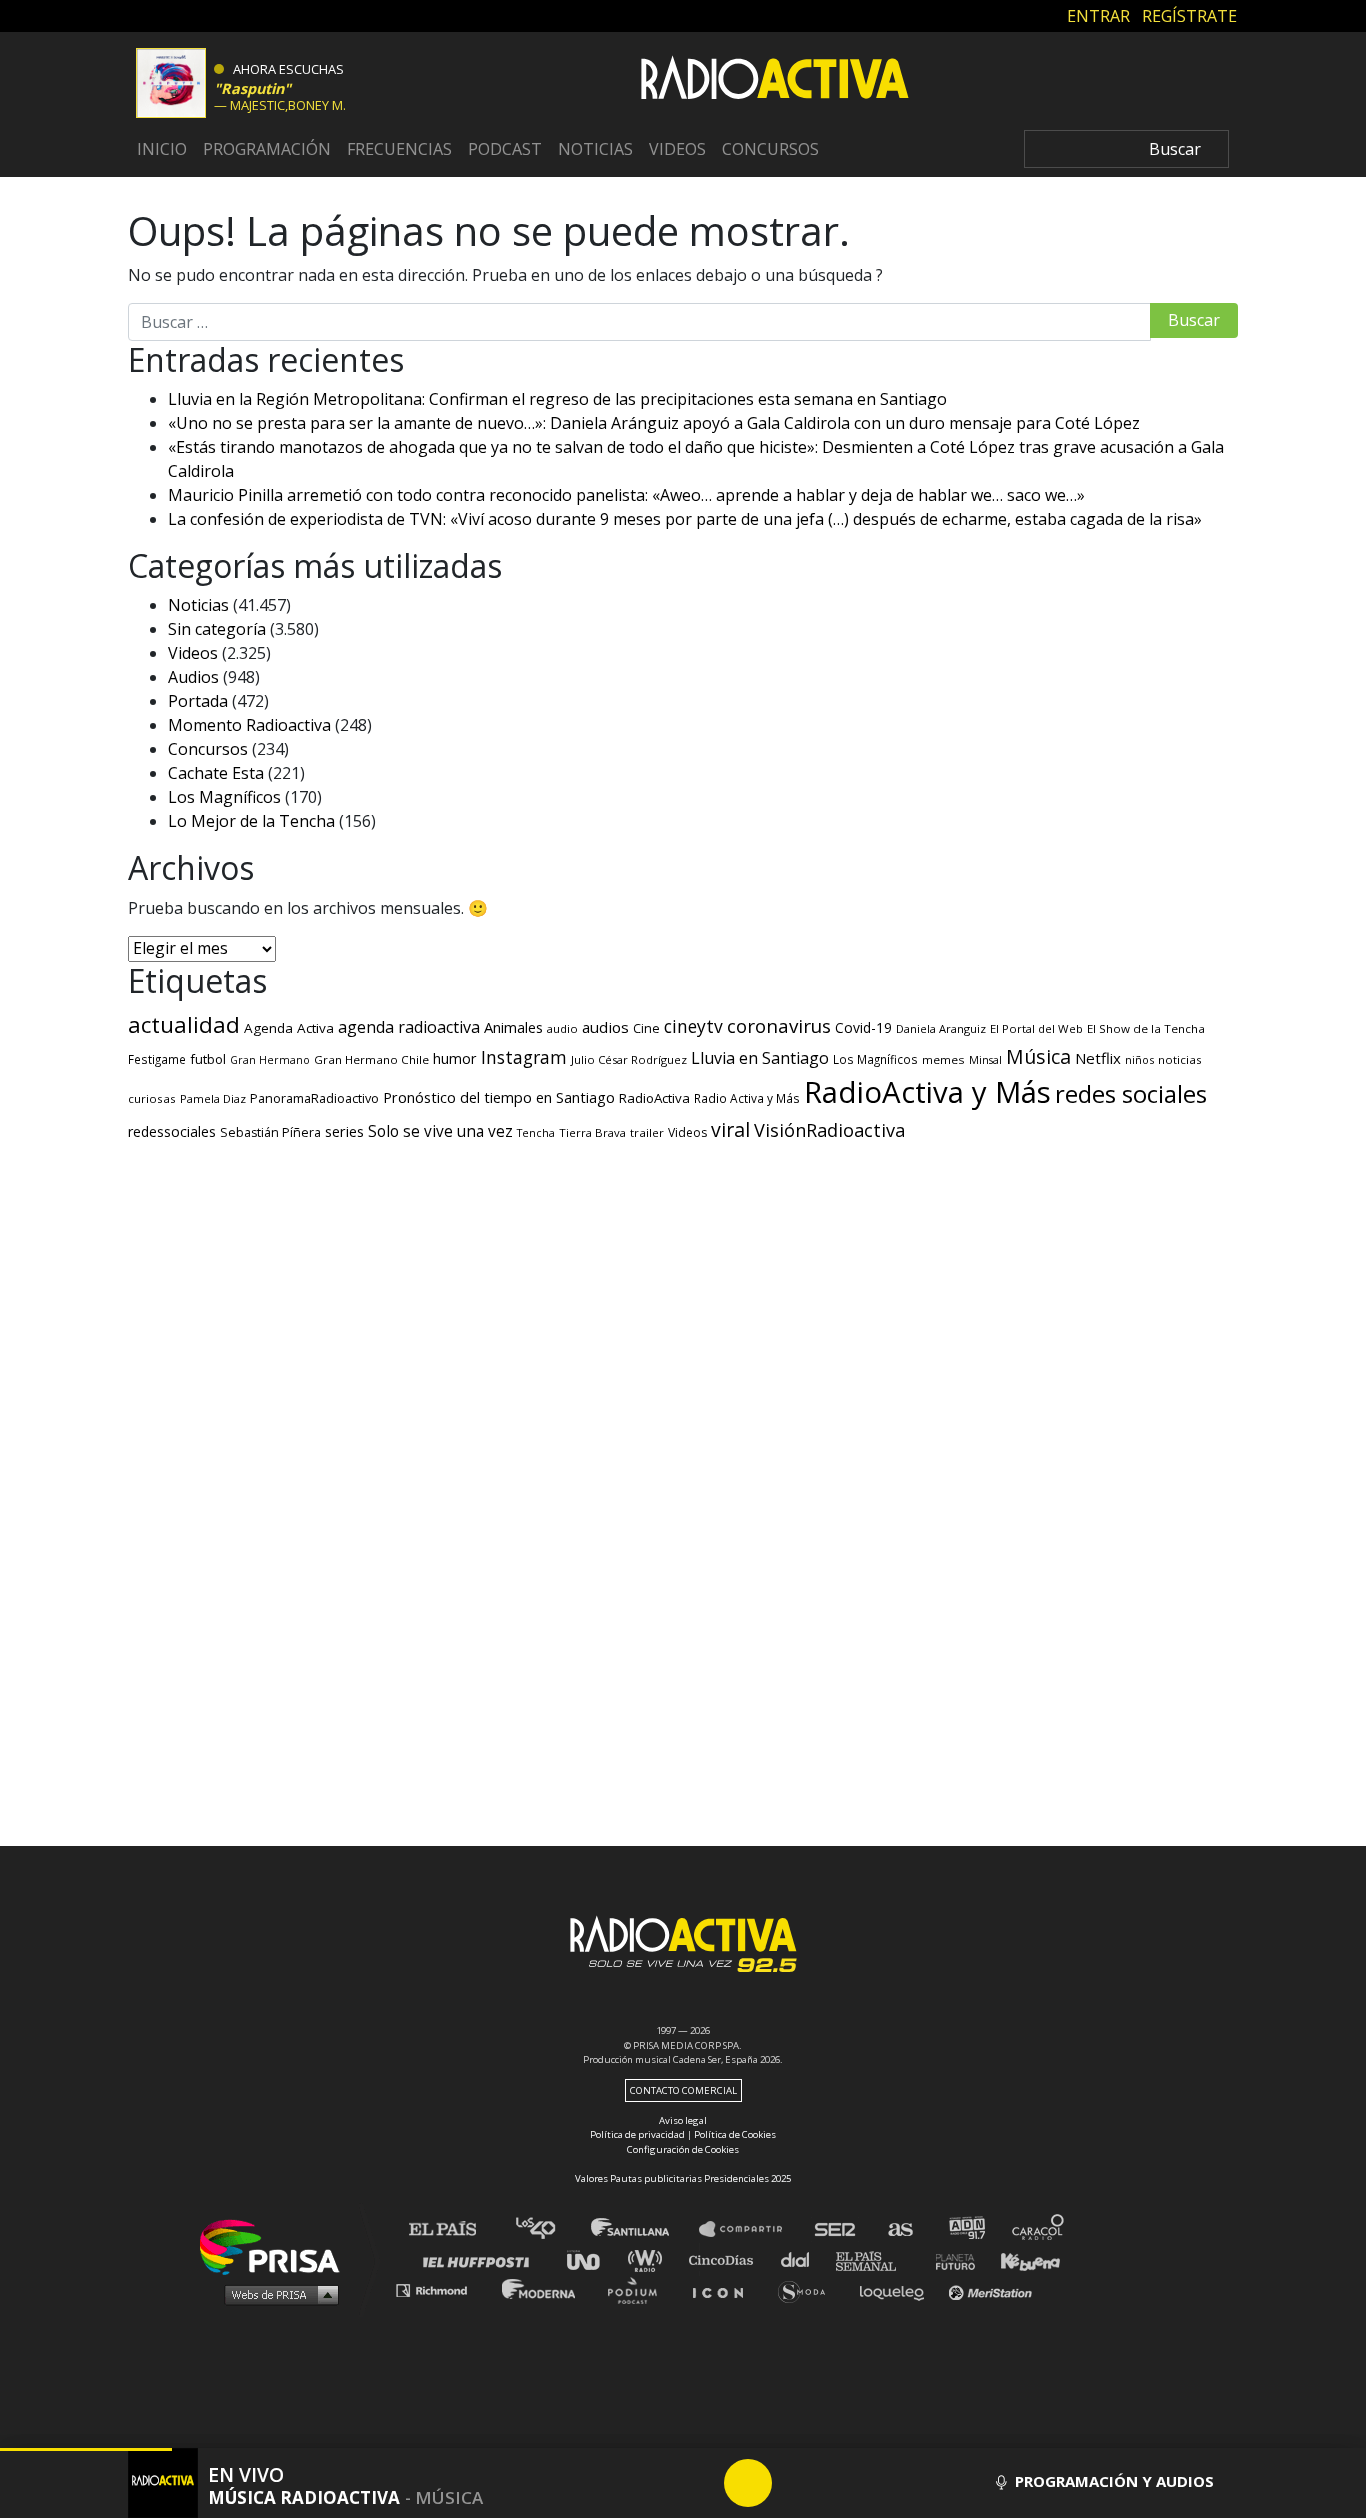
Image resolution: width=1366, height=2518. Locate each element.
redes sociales (1131, 1093)
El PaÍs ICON (725, 2289)
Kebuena (1021, 2259)
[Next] (844, 2483)
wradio (649, 2259)
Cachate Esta (216, 773)
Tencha (536, 1133)
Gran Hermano (270, 1060)
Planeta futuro (949, 2259)
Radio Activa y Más (747, 1098)
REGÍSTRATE (1189, 15)
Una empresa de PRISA (277, 2245)
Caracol (1039, 2229)
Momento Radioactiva (249, 725)
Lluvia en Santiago (760, 1058)
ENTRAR (1098, 15)
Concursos (770, 149)
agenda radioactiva (409, 1027)
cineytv (693, 1026)
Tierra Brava (592, 1132)
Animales (513, 1027)
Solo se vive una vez (440, 1131)
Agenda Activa (289, 1028)
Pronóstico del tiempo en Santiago (499, 1097)
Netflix (1098, 1058)
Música (1038, 1056)
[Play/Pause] (748, 2483)
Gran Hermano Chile (371, 1059)
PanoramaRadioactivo (314, 1098)
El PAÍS (454, 2229)
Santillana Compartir (750, 2229)
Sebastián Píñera (270, 1132)
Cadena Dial (802, 2259)
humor (455, 1058)
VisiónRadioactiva (829, 1130)
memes (943, 1059)
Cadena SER (836, 2229)
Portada (198, 701)
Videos (677, 149)
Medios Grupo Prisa (276, 2294)
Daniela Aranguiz (941, 1028)
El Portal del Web (1036, 1028)
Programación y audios (1112, 2481)
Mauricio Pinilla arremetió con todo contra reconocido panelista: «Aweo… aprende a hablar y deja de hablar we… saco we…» (626, 495)
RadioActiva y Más (927, 1092)
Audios (193, 677)
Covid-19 (863, 1027)
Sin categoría (217, 629)
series (344, 1131)
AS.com (899, 2229)
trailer (647, 1132)
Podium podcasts (639, 2289)
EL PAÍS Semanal (875, 2259)
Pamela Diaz (213, 1098)
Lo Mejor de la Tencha (251, 821)
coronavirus (779, 1026)
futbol (208, 1059)
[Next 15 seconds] (796, 2483)
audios (605, 1027)
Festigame (157, 1059)
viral (730, 1129)
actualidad (184, 1024)
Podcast (505, 149)
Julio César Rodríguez (629, 1059)
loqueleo (897, 2289)
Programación (267, 149)
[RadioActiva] (775, 81)
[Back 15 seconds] (700, 2483)
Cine (646, 1028)
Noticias (595, 149)
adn (965, 2229)
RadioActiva (654, 1098)
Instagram (524, 1057)
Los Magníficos (224, 797)
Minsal (985, 1060)
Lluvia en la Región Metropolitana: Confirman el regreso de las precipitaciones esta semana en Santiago (557, 399)
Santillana (644, 2229)
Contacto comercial (683, 2090)
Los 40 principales (550, 2229)
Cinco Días (726, 2259)
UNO (592, 2259)
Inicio (162, 149)
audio (562, 1028)
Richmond (442, 2289)
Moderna (540, 2289)
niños (1139, 1059)
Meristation (993, 2289)
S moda (808, 2289)
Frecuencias (399, 149)
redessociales (172, 1131)
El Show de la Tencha (1146, 1028)
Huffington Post (481, 2259)
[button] (86, 2449)
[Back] (652, 2483)
